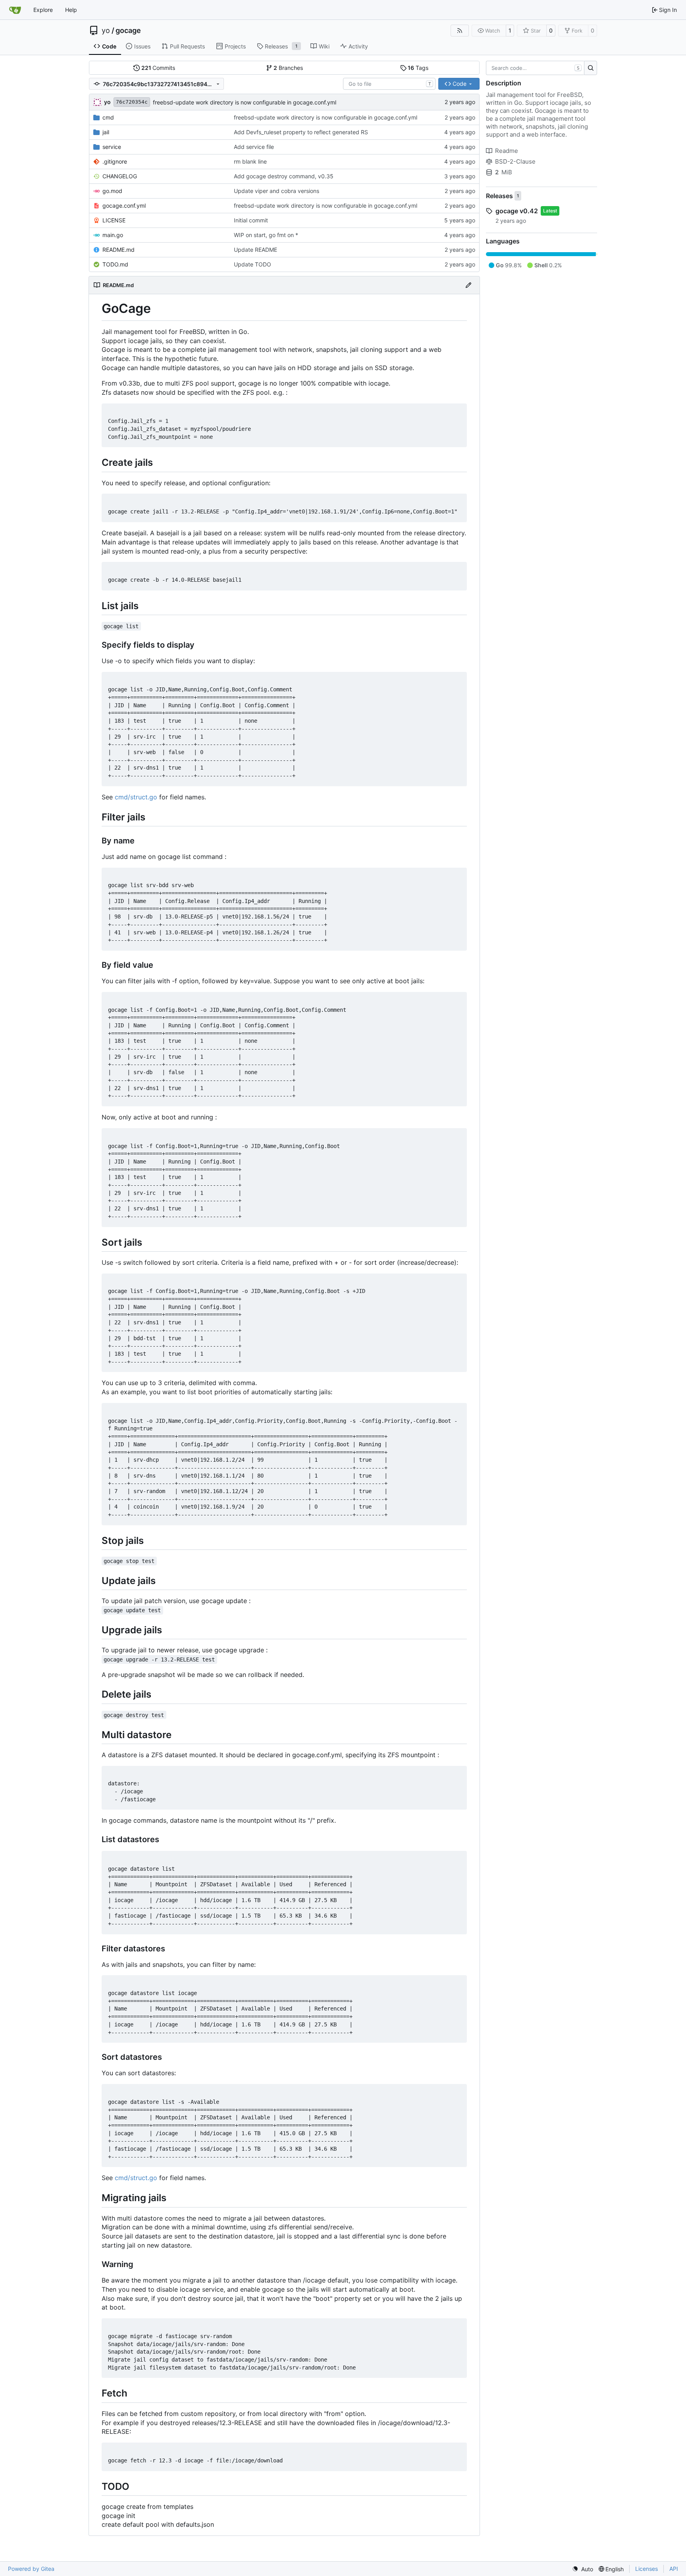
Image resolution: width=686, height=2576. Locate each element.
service (112, 147)
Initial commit (251, 220)
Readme (507, 151)
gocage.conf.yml (124, 206)
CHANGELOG (120, 176)
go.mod (112, 191)
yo (106, 31)
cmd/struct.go (136, 797)
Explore (43, 10)
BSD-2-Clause (515, 161)
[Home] (15, 10)
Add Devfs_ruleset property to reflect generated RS (301, 132)
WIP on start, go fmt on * (266, 235)
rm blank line (250, 161)
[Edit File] (468, 285)
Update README (255, 250)
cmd (108, 117)
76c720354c (132, 102)
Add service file (254, 147)
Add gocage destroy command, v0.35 (284, 176)
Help (71, 10)
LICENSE (114, 220)
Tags (418, 68)
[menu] (583, 2569)
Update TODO (252, 264)
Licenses (646, 2569)
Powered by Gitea (31, 2569)
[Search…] (591, 68)
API (674, 2569)
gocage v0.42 (517, 211)
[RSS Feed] (460, 31)
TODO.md (115, 264)
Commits (158, 68)
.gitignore (115, 161)
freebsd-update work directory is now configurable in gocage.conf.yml (245, 102)
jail (106, 132)
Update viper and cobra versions (277, 191)
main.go (113, 235)
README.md (119, 250)
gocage (128, 31)
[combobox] (389, 84)
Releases (499, 196)
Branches (288, 68)
